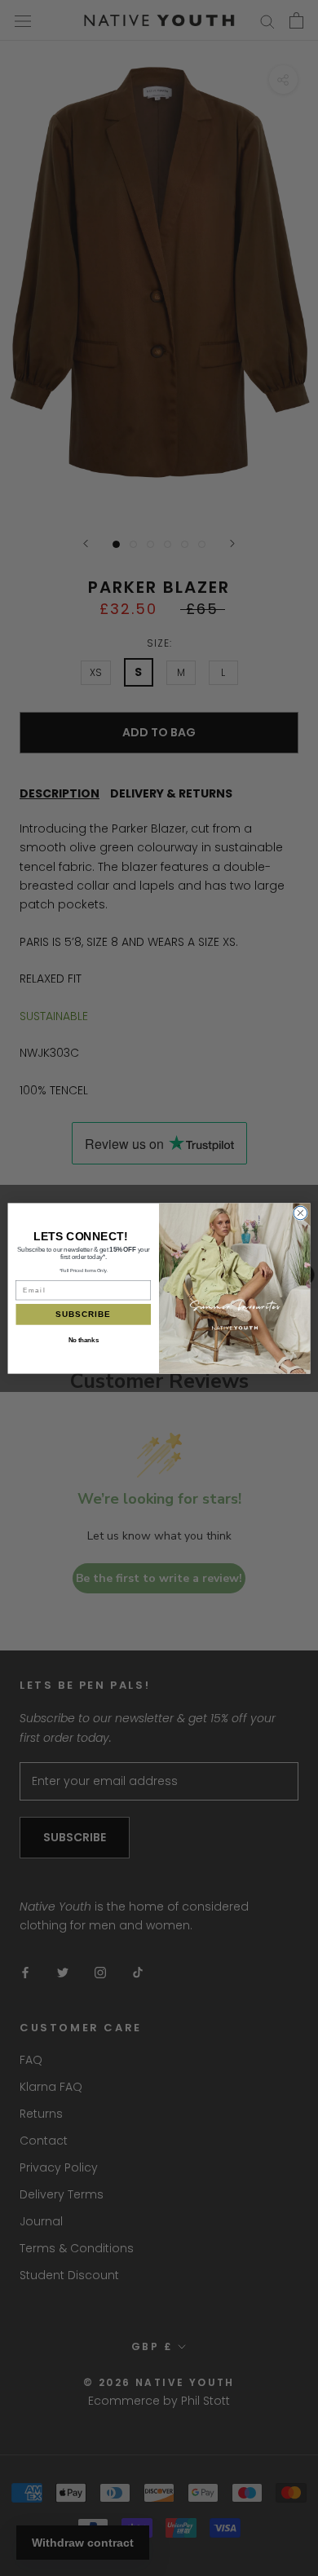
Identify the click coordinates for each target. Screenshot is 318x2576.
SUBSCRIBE (83, 1314)
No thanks (84, 1339)
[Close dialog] (300, 1213)
